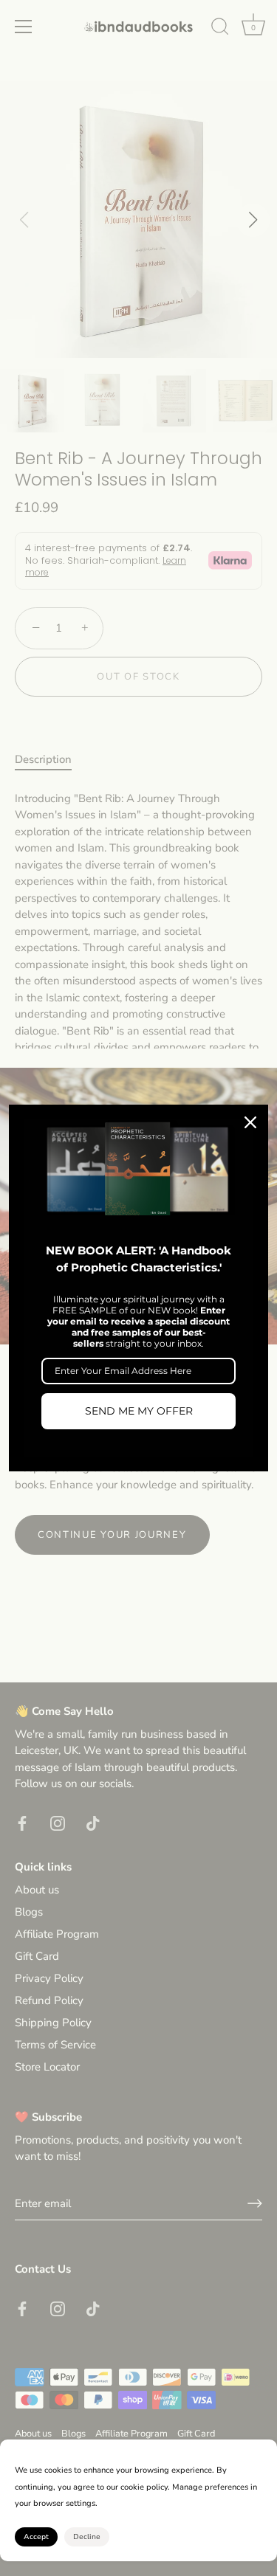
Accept (36, 2537)
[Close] (250, 1122)
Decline (87, 2537)
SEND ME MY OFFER (139, 1411)
